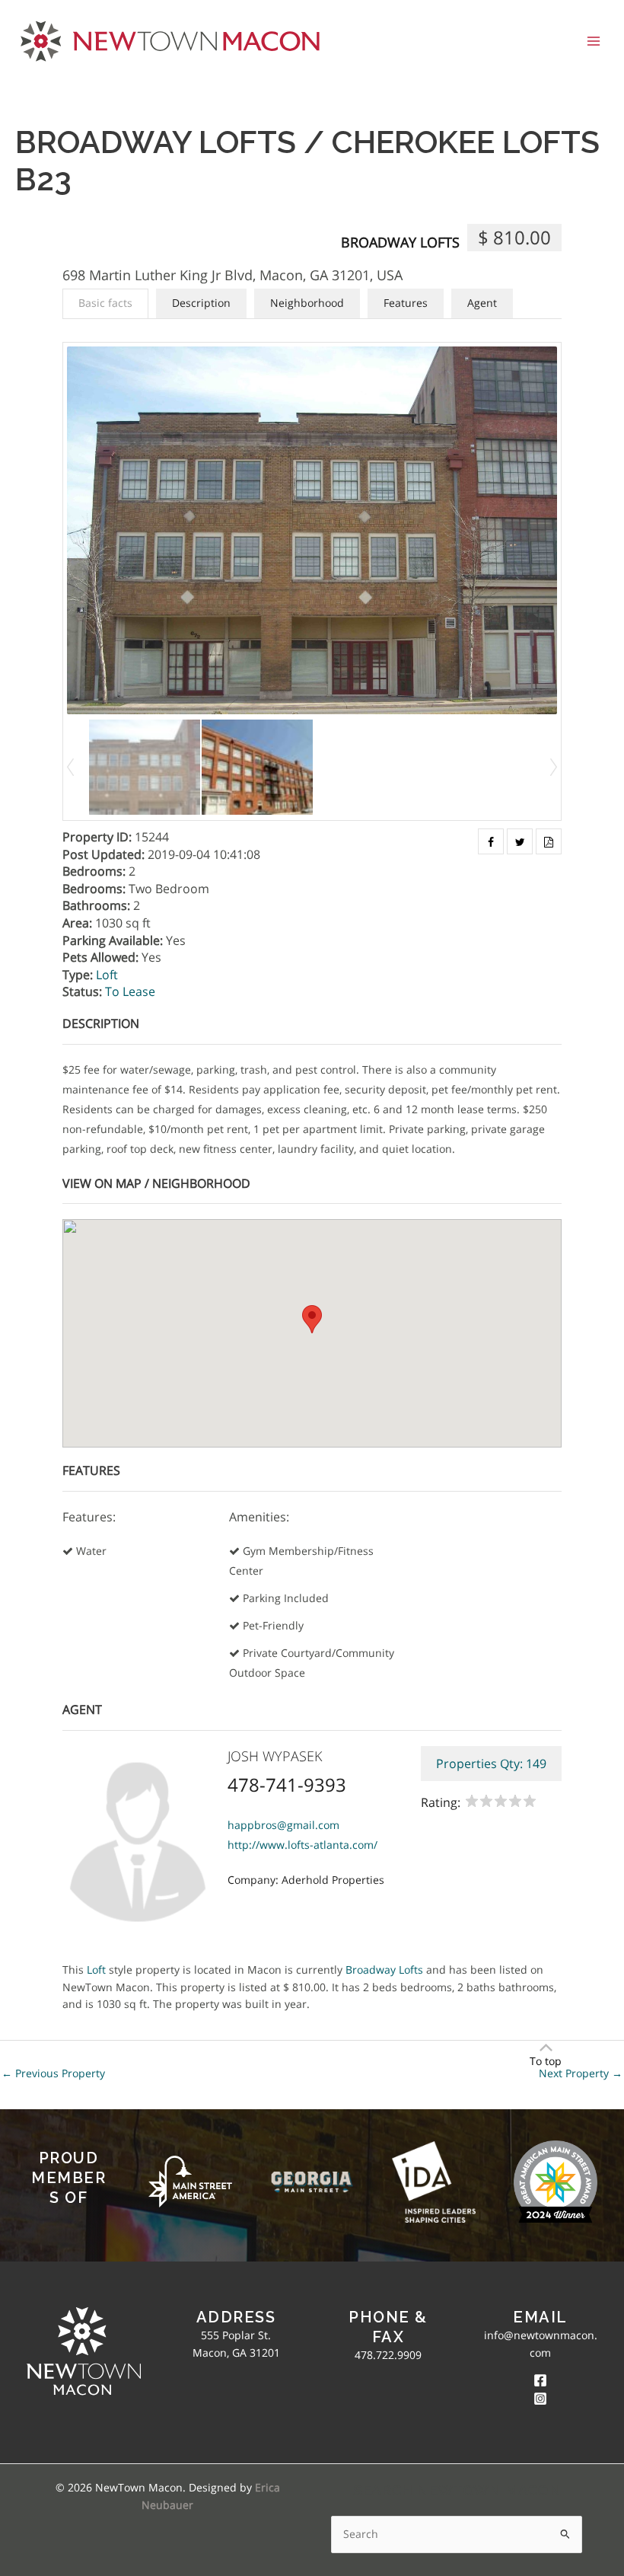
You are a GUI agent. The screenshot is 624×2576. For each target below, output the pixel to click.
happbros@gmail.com (283, 1825)
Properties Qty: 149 (491, 1764)
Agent (482, 303)
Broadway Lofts (400, 242)
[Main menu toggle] (594, 41)
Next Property (581, 2073)
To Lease (130, 991)
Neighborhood (307, 303)
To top (546, 2061)
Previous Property (53, 2073)
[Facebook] (540, 2380)
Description (201, 303)
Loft (107, 975)
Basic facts (105, 303)
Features (406, 303)
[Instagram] (540, 2399)
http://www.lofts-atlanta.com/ (302, 1845)
